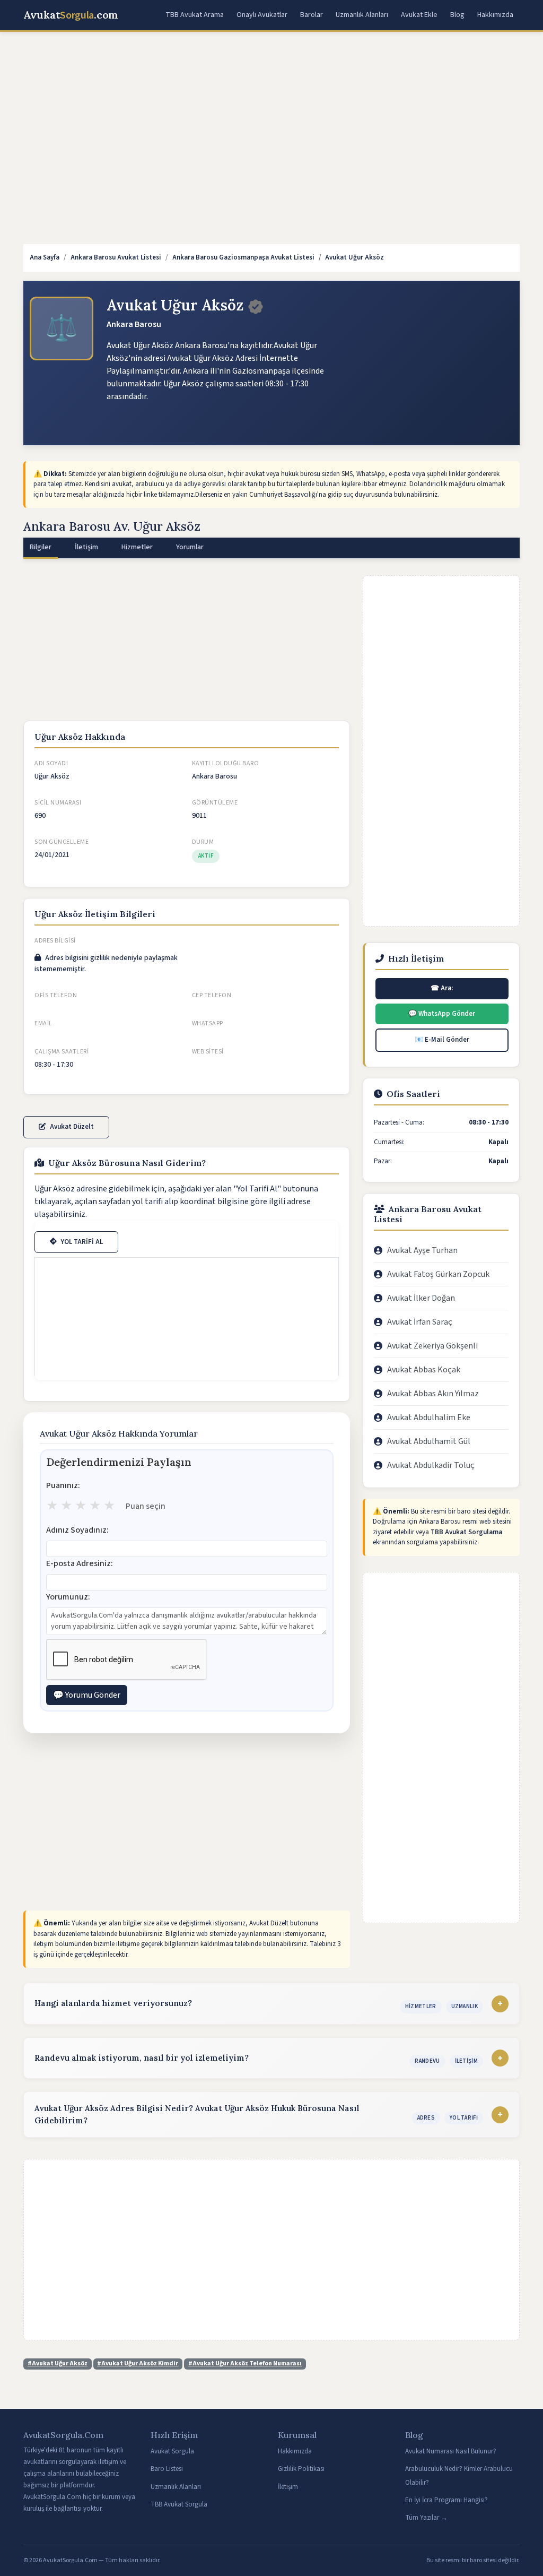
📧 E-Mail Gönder (442, 1040)
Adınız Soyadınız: (77, 1530)
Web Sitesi (208, 1052)
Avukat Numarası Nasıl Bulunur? (451, 2451)
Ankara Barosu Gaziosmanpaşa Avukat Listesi (243, 257)
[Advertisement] (271, 119)
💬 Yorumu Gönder (87, 1695)
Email (43, 1023)
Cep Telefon (212, 995)
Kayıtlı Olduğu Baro (226, 763)
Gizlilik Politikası (301, 2469)
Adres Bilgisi (55, 941)
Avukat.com (71, 15)
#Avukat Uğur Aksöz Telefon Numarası (245, 2363)
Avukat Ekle (419, 15)
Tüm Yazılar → (426, 2518)
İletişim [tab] (86, 547)
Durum (203, 842)
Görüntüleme (215, 803)
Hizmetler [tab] (137, 547)
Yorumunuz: (68, 1597)
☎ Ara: (442, 988)
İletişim (288, 2487)
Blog (457, 15)
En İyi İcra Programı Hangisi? (446, 2500)
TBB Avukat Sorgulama (466, 1532)
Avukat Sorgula (172, 2451)
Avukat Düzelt (72, 1127)
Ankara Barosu (134, 324)
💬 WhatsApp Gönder (442, 1014)
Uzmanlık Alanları (362, 15)
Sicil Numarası (58, 803)
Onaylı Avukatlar (262, 15)
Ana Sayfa (45, 257)
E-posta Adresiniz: (80, 1563)
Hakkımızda (495, 15)
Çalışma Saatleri (62, 1052)
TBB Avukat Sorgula (179, 2504)
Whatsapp (208, 1023)
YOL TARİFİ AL (82, 1242)
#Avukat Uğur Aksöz (58, 2363)
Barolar (312, 15)
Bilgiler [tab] (41, 547)
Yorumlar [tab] (190, 547)
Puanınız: (63, 1485)
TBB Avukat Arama (195, 15)
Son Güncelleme (62, 842)
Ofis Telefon (56, 995)
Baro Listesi (167, 2469)
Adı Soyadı (51, 763)
